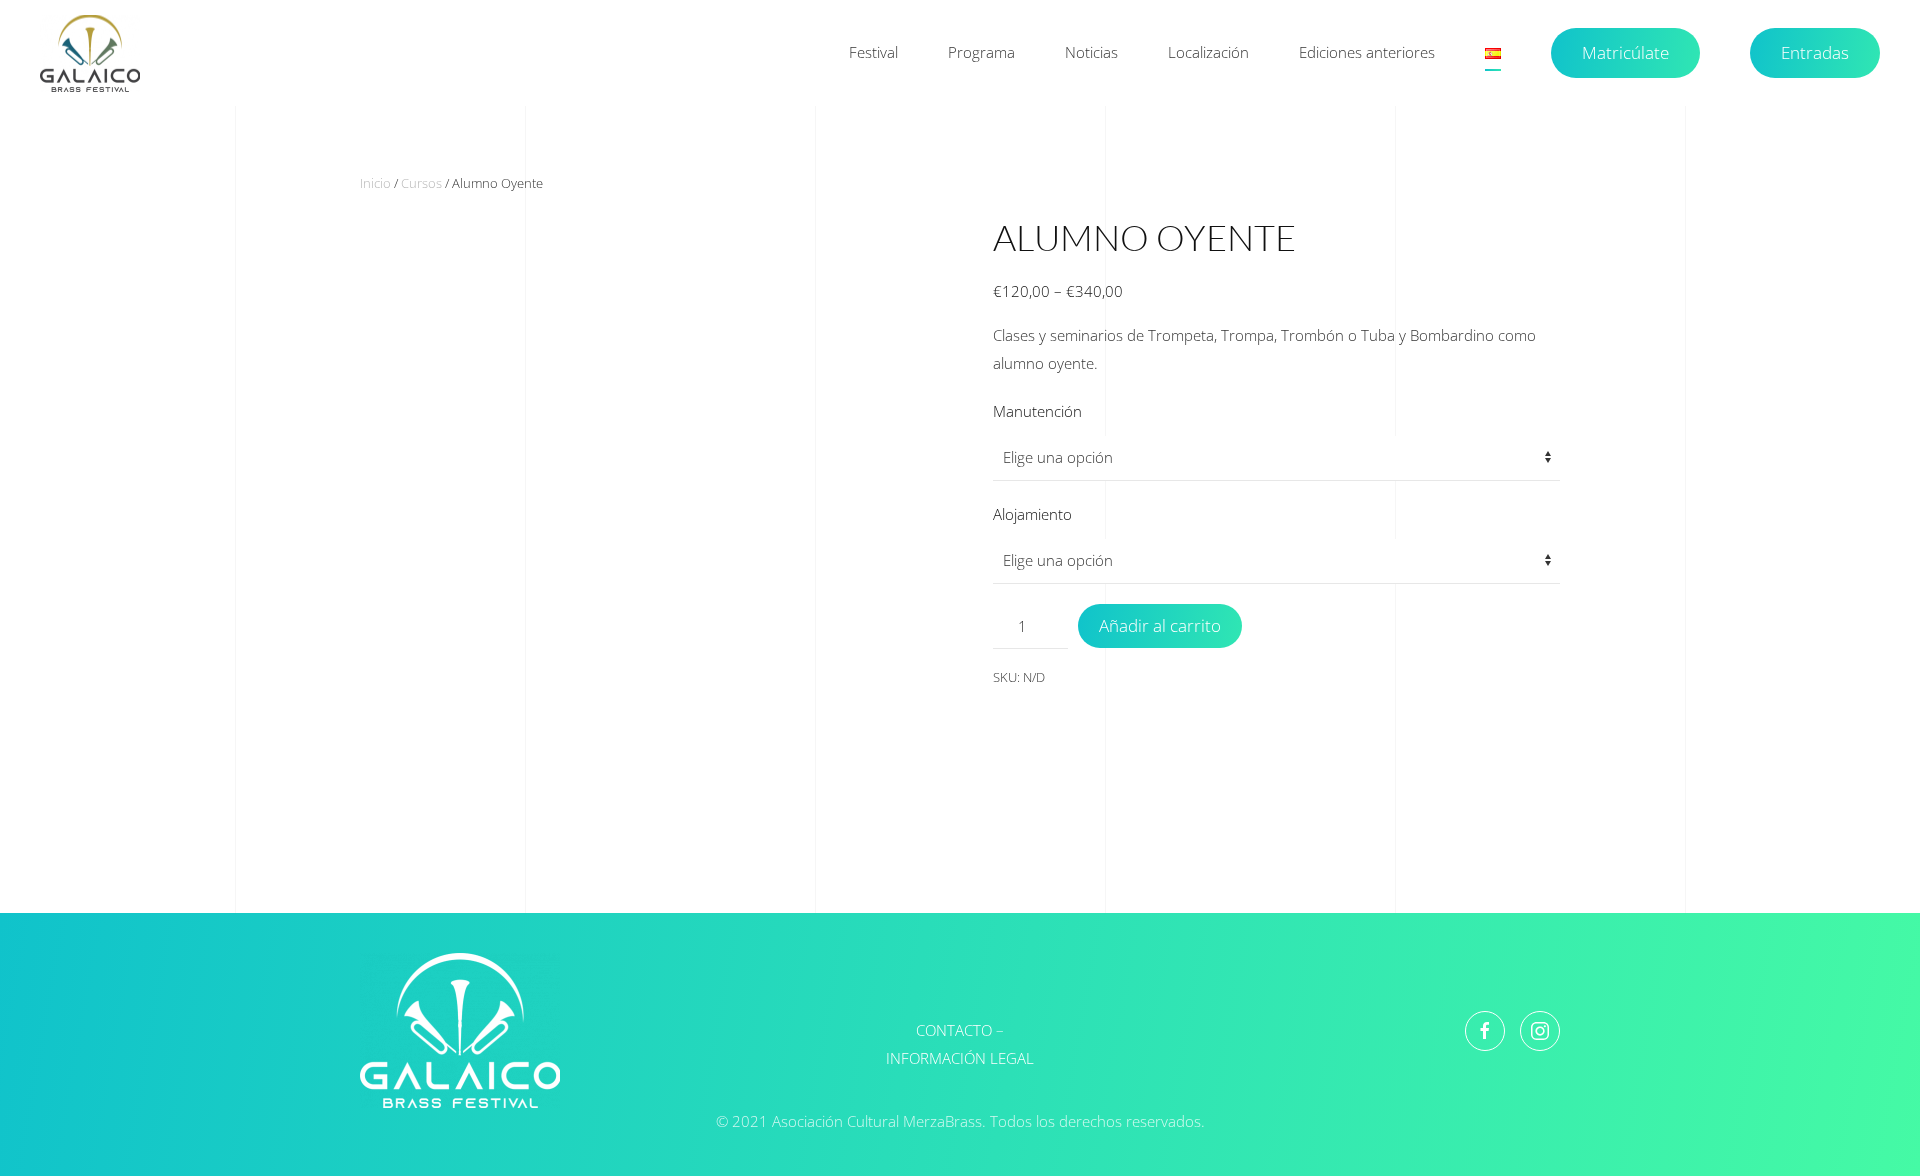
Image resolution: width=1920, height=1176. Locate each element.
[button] (1493, 53)
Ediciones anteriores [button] (1367, 52)
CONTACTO (954, 1030)
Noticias (1091, 52)
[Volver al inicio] (93, 53)
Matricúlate (1625, 52)
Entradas (1815, 52)
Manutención (1037, 411)
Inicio (375, 183)
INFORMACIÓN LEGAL (960, 1058)
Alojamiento (1032, 514)
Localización (1208, 52)
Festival (873, 52)
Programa (981, 52)
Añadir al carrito (1160, 625)
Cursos (421, 183)
